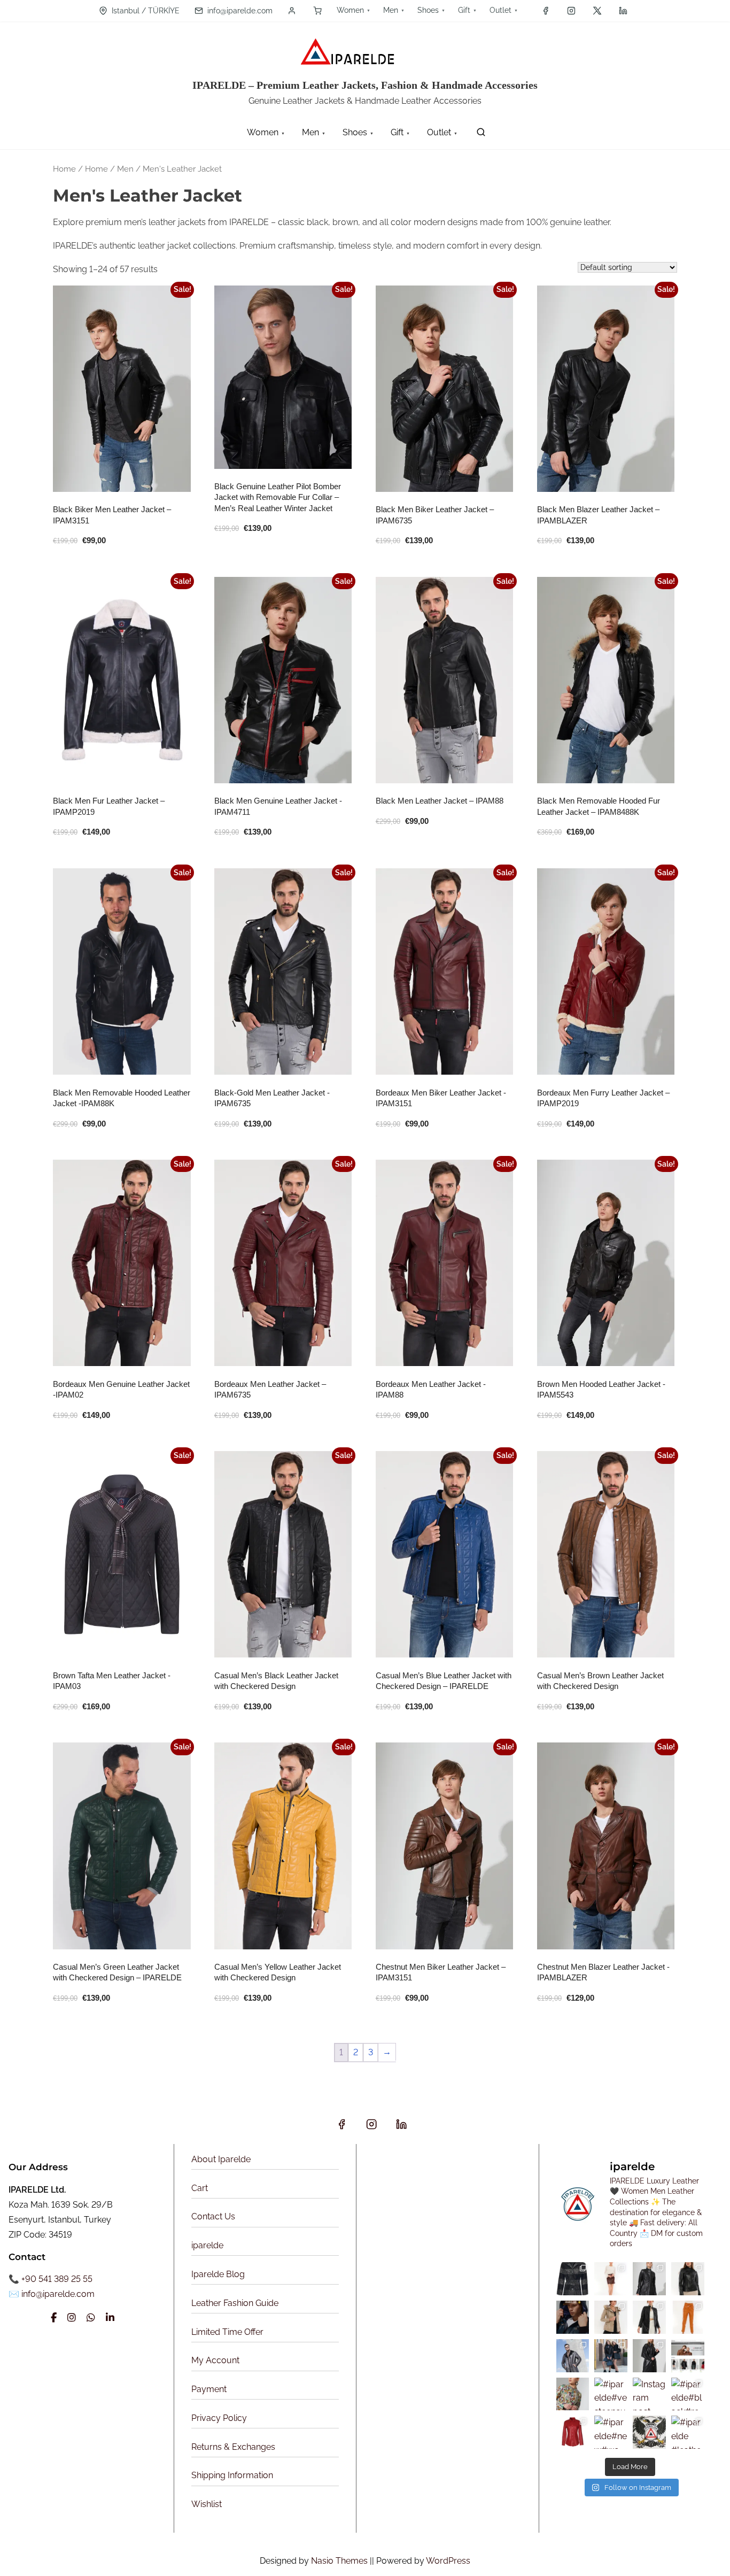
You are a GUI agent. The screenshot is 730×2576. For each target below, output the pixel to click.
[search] (479, 134)
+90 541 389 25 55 (57, 2279)
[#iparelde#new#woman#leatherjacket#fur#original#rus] (611, 2432)
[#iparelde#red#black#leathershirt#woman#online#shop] (573, 2432)
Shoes (428, 10)
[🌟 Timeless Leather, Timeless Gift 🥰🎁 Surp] (573, 2279)
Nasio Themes (340, 2561)
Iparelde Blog (218, 2274)
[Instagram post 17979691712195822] (573, 2356)
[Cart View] (317, 11)
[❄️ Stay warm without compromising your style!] (611, 2317)
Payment (209, 2389)
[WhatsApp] (91, 2318)
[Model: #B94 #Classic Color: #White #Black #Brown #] (688, 2279)
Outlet (500, 10)
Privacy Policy (219, 2418)
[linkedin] (623, 11)
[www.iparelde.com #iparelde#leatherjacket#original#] (649, 2356)
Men (391, 10)
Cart (200, 2188)
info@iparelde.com (239, 11)
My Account (215, 2360)
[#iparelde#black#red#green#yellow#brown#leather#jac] (688, 2394)
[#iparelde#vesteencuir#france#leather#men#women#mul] (611, 2394)
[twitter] (597, 11)
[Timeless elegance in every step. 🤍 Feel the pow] (611, 2279)
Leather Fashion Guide (235, 2303)
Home (64, 169)
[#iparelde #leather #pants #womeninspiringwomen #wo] (688, 2317)
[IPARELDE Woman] (573, 2394)
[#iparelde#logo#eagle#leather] (649, 2432)
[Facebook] (54, 2318)
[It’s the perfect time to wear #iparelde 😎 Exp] (573, 2317)
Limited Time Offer (227, 2332)
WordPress (448, 2561)
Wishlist (207, 2504)
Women (350, 10)
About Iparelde (221, 2159)
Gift (464, 10)
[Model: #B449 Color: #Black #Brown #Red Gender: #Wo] (649, 2279)
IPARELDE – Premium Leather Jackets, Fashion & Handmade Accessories (365, 85)
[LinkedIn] (110, 2318)
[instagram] (571, 11)
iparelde (207, 2245)
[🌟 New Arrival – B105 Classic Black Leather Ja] (649, 2317)
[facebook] (546, 11)
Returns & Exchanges (233, 2447)
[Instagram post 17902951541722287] (688, 2356)
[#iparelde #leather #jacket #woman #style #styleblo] (688, 2432)
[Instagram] (72, 2318)
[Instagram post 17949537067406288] (649, 2394)
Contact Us (213, 2216)
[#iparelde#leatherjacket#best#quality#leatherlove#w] (611, 2356)
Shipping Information (232, 2475)
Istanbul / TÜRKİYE (145, 11)
